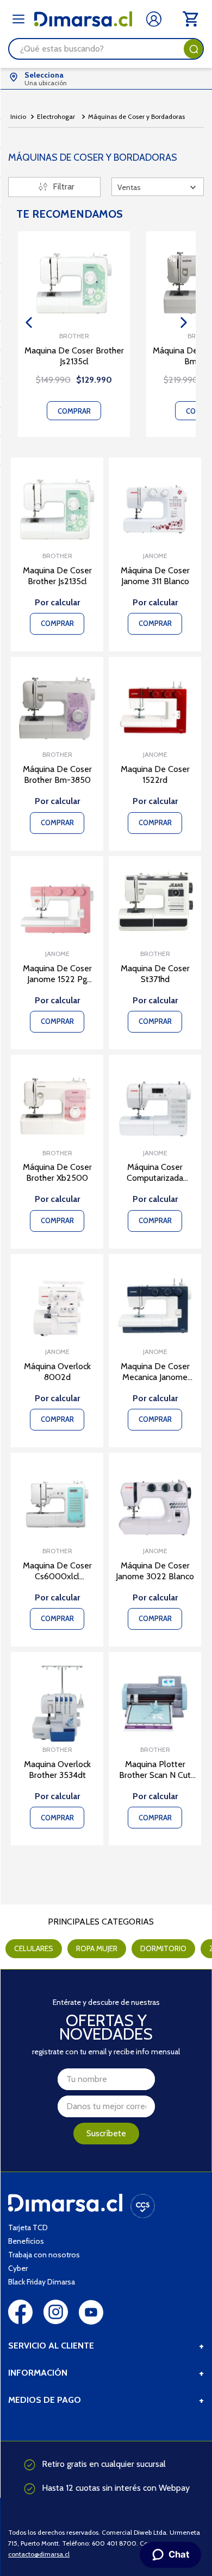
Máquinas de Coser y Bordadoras (136, 116)
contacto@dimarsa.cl (39, 2554)
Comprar (74, 411)
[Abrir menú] (18, 19)
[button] (29, 322)
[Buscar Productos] (194, 49)
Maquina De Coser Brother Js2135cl (74, 356)
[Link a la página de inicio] (18, 117)
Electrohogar (56, 116)
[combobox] (106, 49)
